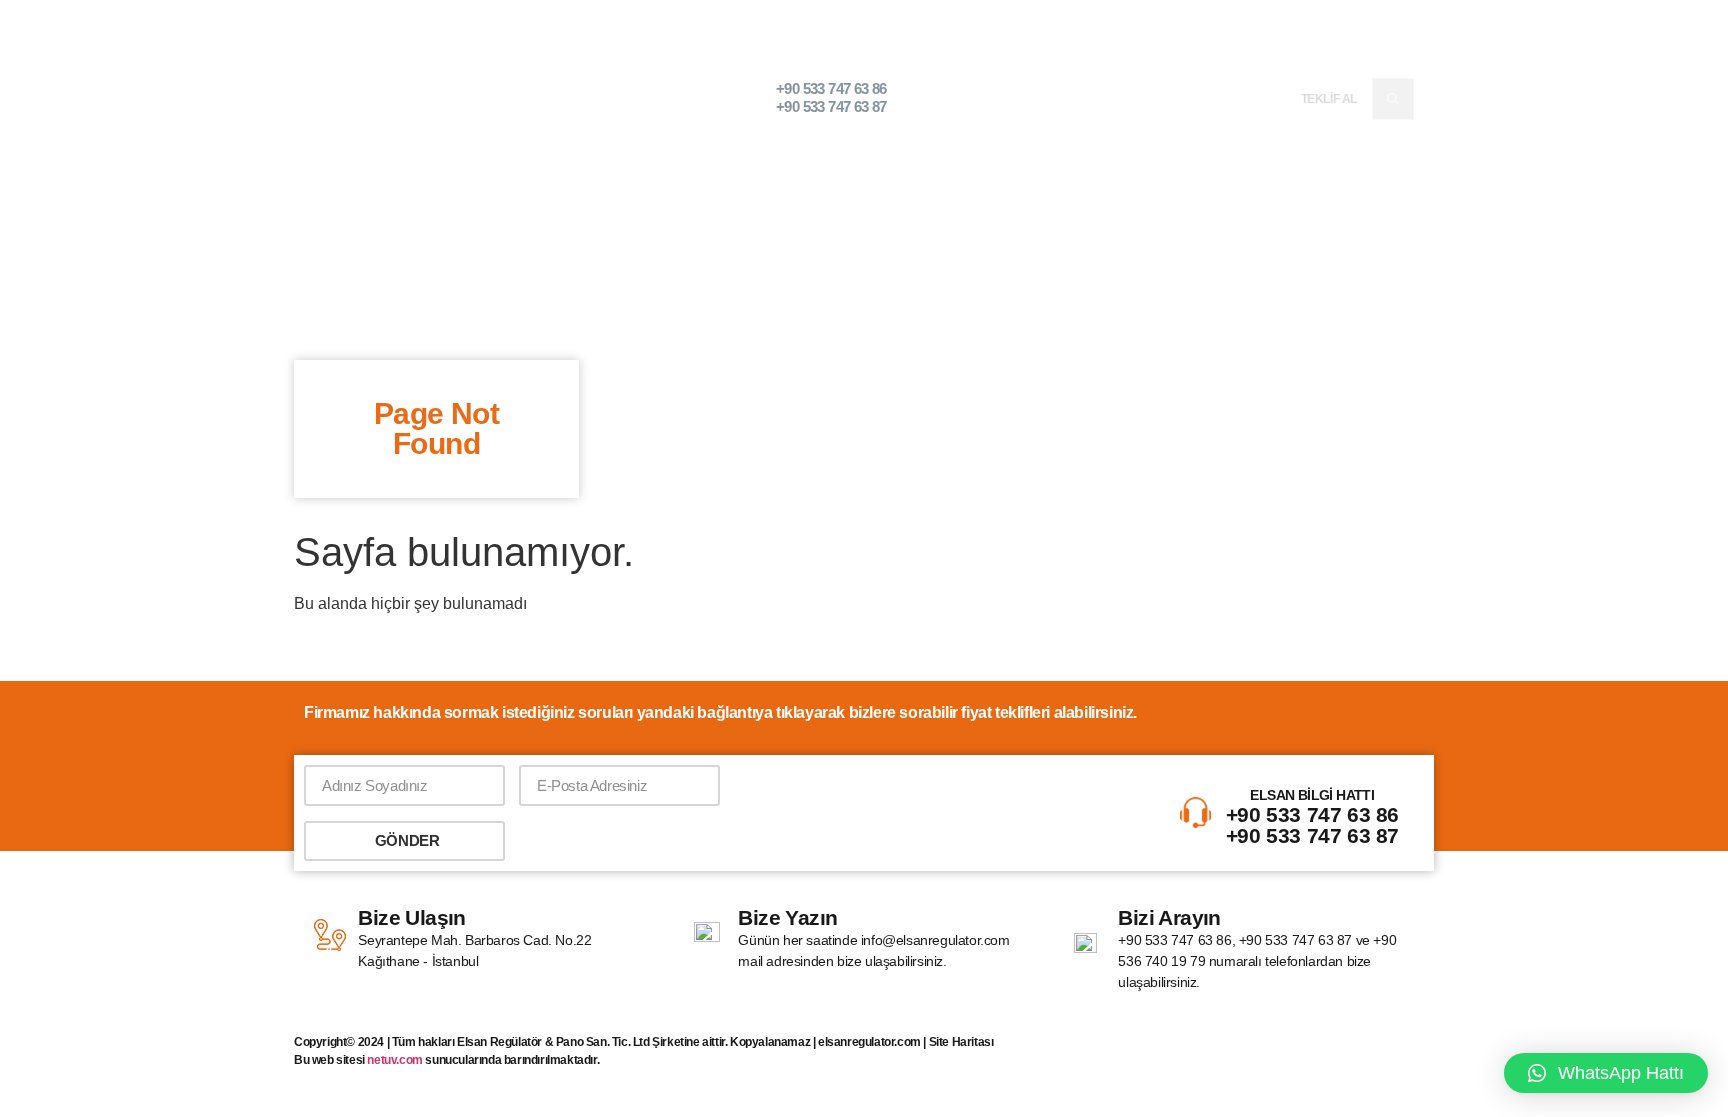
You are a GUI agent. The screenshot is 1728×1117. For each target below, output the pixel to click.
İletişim (1248, 98)
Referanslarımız (1149, 98)
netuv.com (394, 1060)
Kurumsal (942, 98)
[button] (1393, 99)
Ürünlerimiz (1036, 98)
